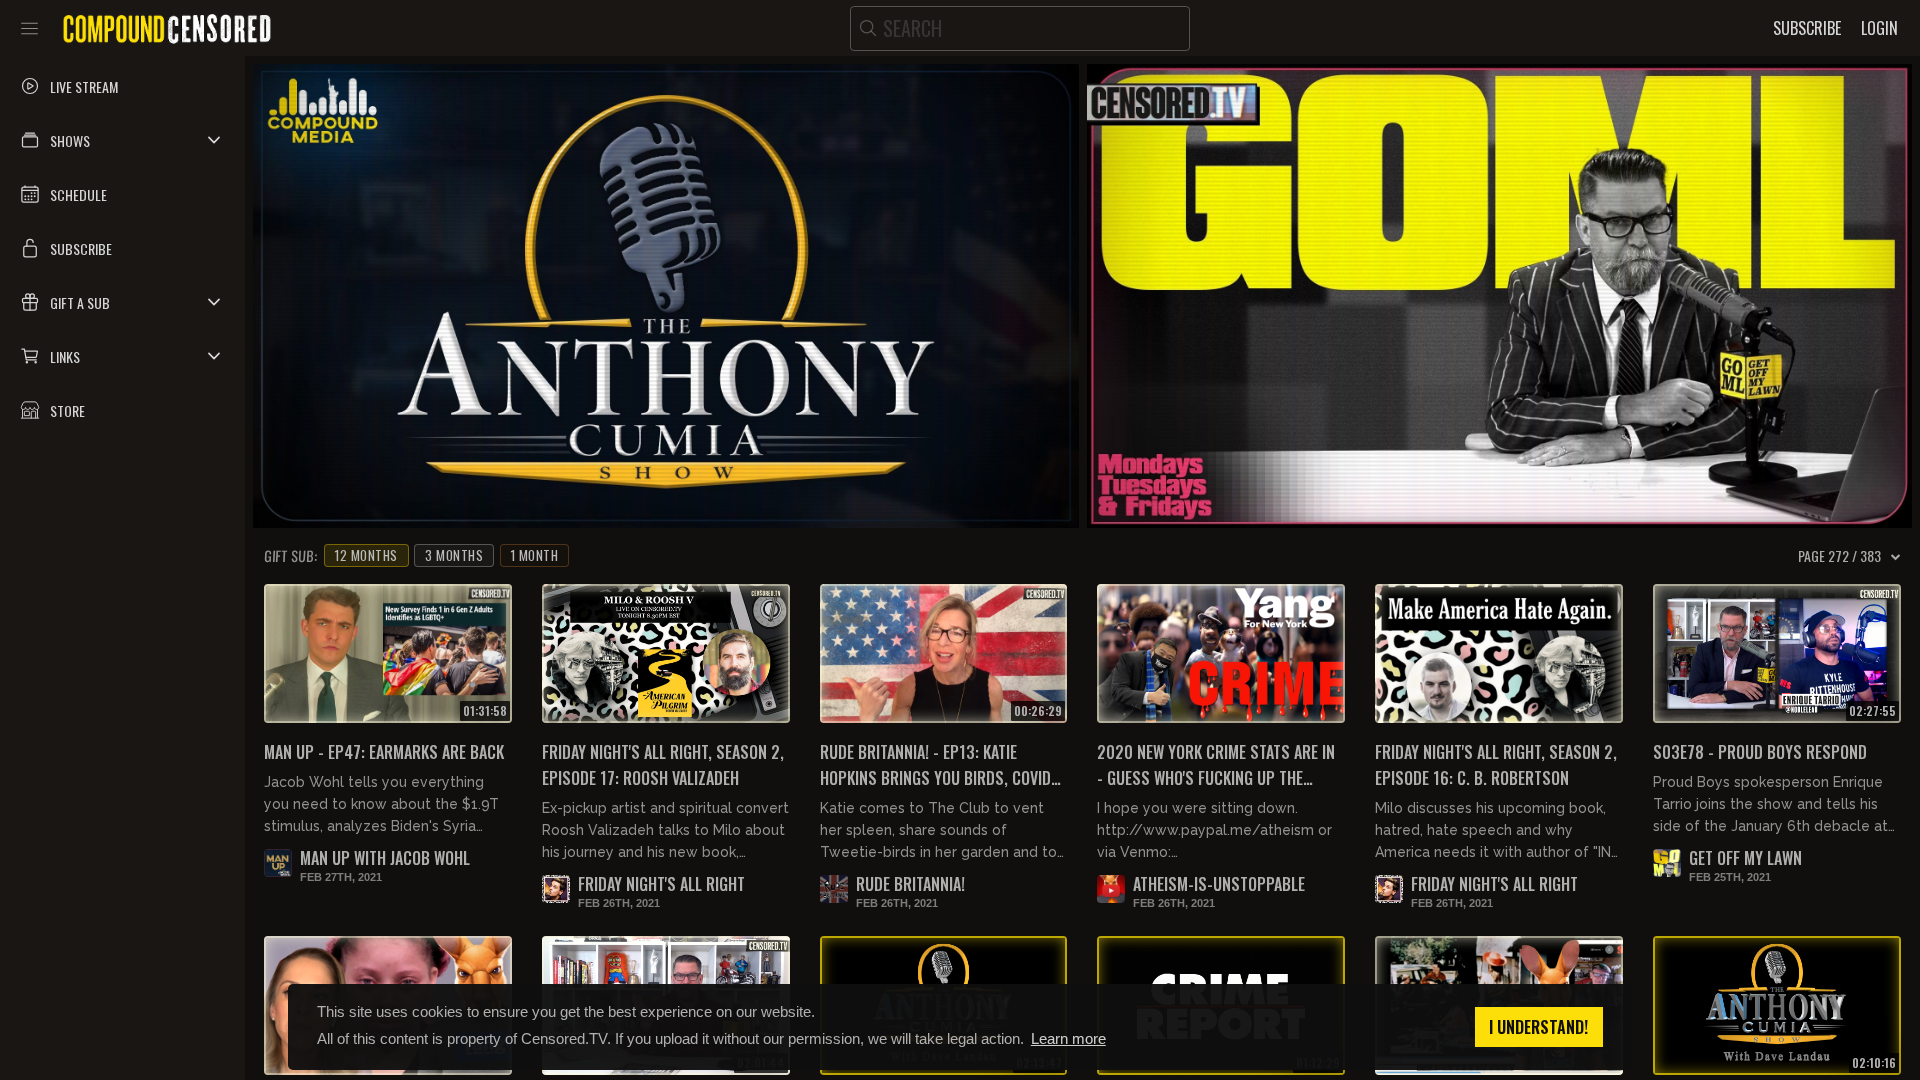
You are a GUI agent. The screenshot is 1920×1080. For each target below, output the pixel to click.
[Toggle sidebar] (29, 28)
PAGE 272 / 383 (1839, 556)
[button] (122, 140)
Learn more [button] (1068, 1038)
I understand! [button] (1538, 1027)
